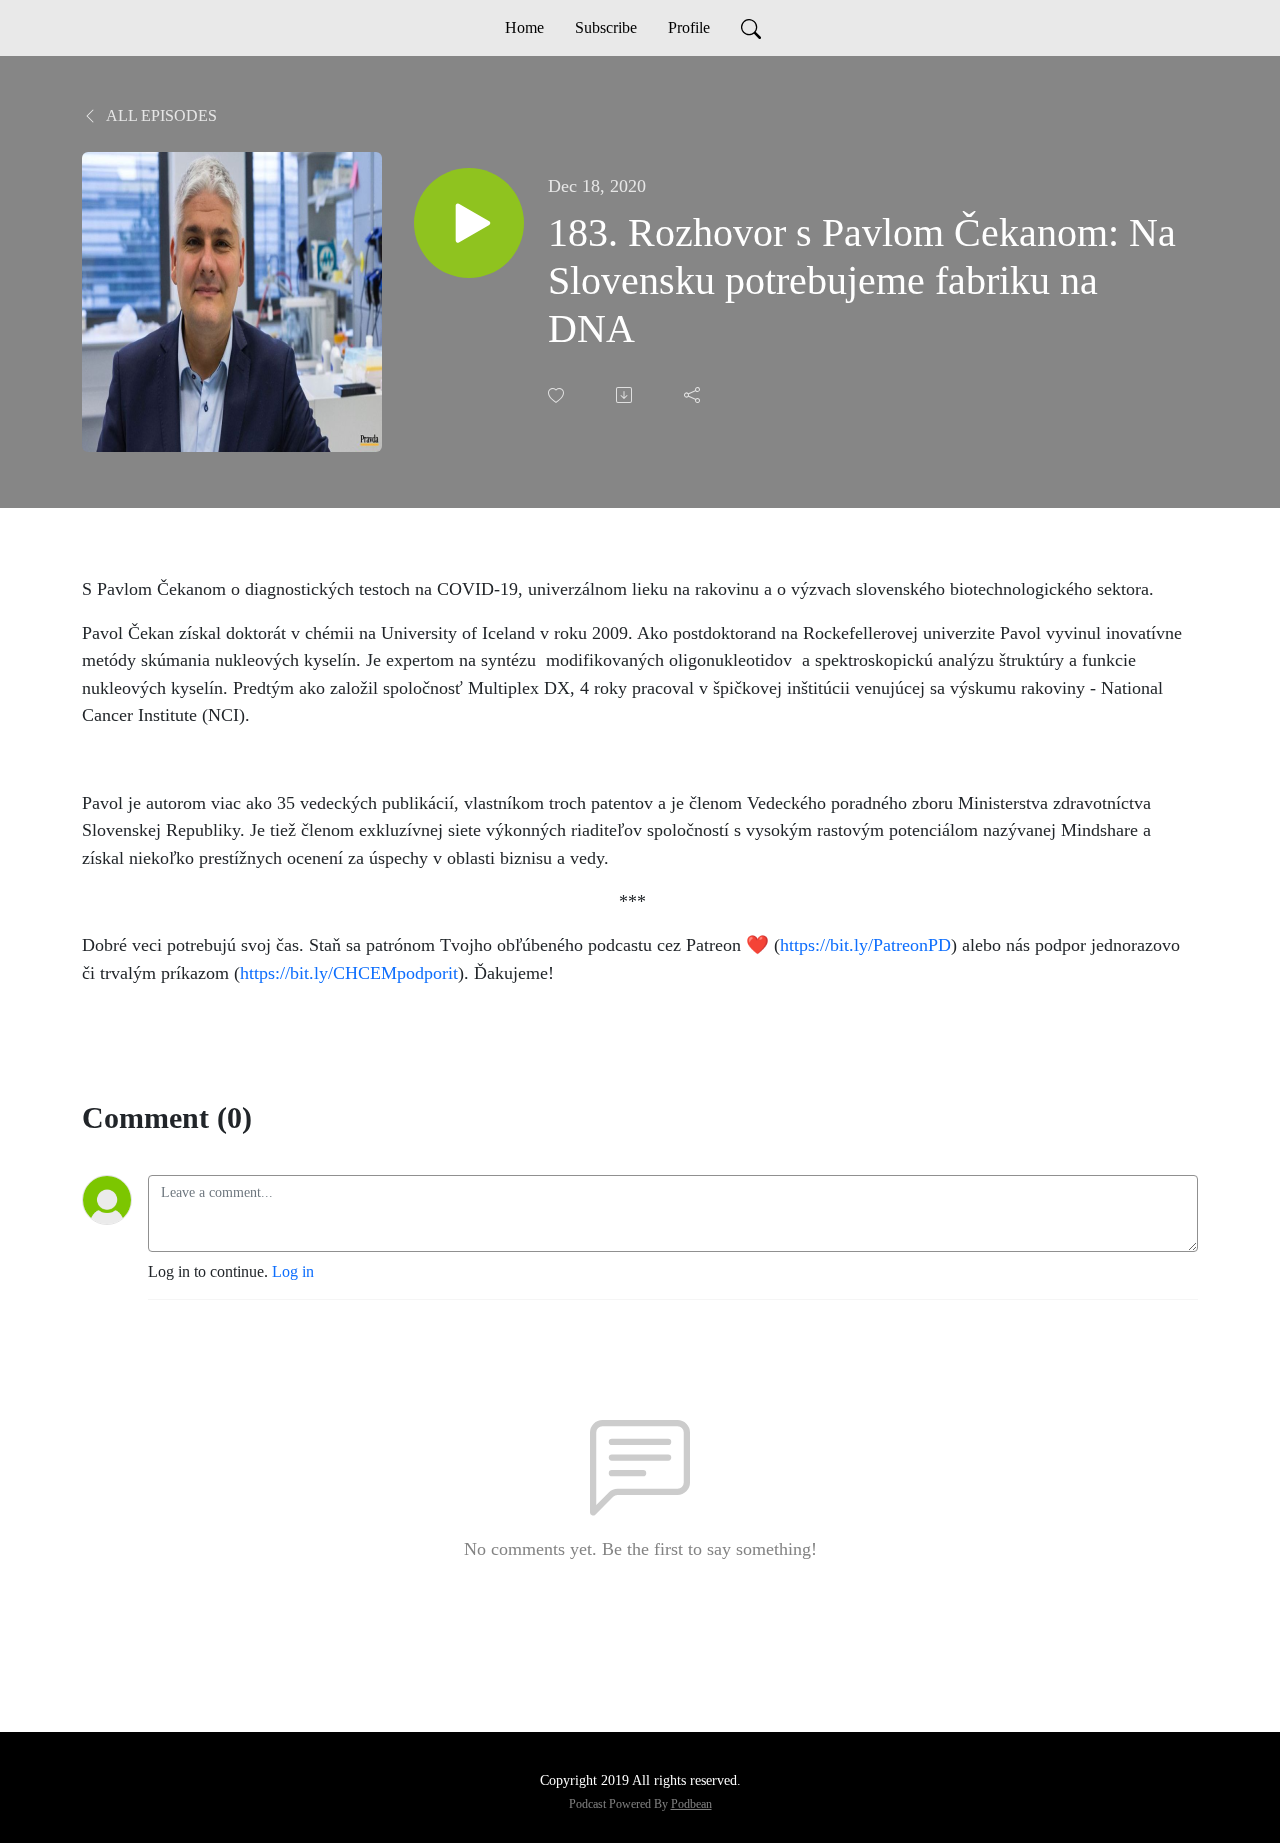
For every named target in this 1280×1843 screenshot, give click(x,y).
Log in (293, 1271)
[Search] (751, 28)
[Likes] (558, 395)
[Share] (694, 395)
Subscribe (606, 27)
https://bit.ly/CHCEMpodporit (349, 973)
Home (524, 27)
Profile (689, 27)
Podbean (691, 1804)
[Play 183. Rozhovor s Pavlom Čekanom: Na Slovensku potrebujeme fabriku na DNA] (469, 223)
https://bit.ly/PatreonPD (865, 945)
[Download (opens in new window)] (626, 395)
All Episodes (160, 115)
